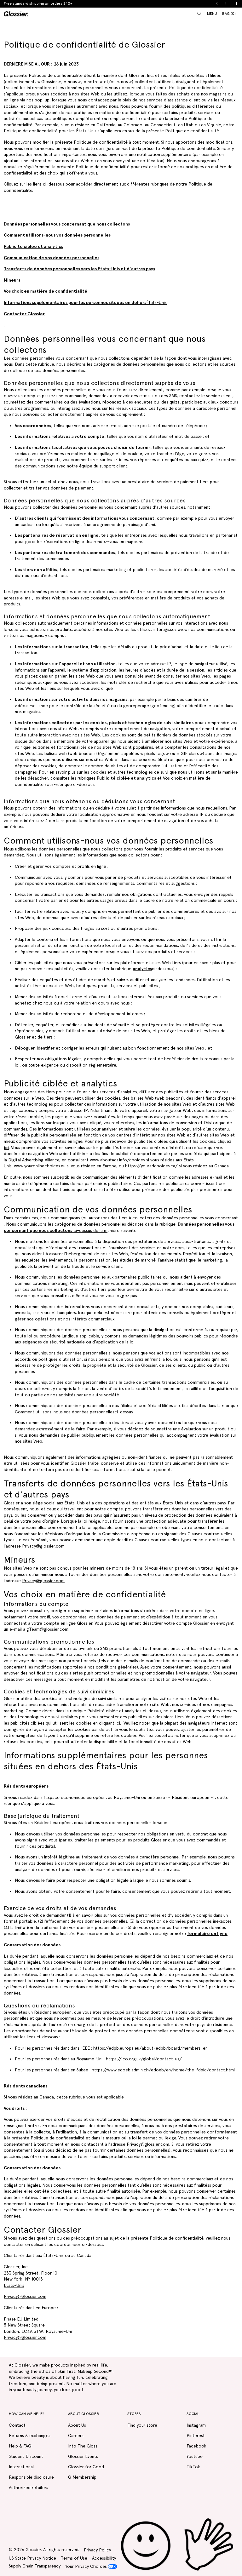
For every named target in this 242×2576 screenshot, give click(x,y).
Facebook (196, 2446)
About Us (77, 2425)
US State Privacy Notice (32, 2558)
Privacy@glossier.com (43, 1546)
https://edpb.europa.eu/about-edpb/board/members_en (150, 2048)
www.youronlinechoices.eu (40, 1166)
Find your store (142, 2425)
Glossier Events (83, 2456)
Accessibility (104, 2558)
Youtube (195, 2456)
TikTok (193, 2467)
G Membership (82, 2477)
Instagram (196, 2425)
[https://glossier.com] (177, 2545)
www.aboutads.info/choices (117, 1160)
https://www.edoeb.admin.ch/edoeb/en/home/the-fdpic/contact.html (163, 2070)
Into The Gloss (83, 2446)
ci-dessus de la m (90, 1230)
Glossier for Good (86, 2467)
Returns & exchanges (30, 2436)
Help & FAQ (20, 2446)
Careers (76, 2436)
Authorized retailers (29, 2487)
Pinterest (196, 2436)
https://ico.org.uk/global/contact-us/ (144, 2059)
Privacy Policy (97, 2550)
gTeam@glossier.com (47, 1629)
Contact (17, 2425)
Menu (212, 14)
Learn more (74, 3)
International (21, 2467)
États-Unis (85, 302)
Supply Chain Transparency (35, 2566)
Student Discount (26, 2456)
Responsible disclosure (31, 2477)
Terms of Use (74, 2558)
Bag (229, 13)
